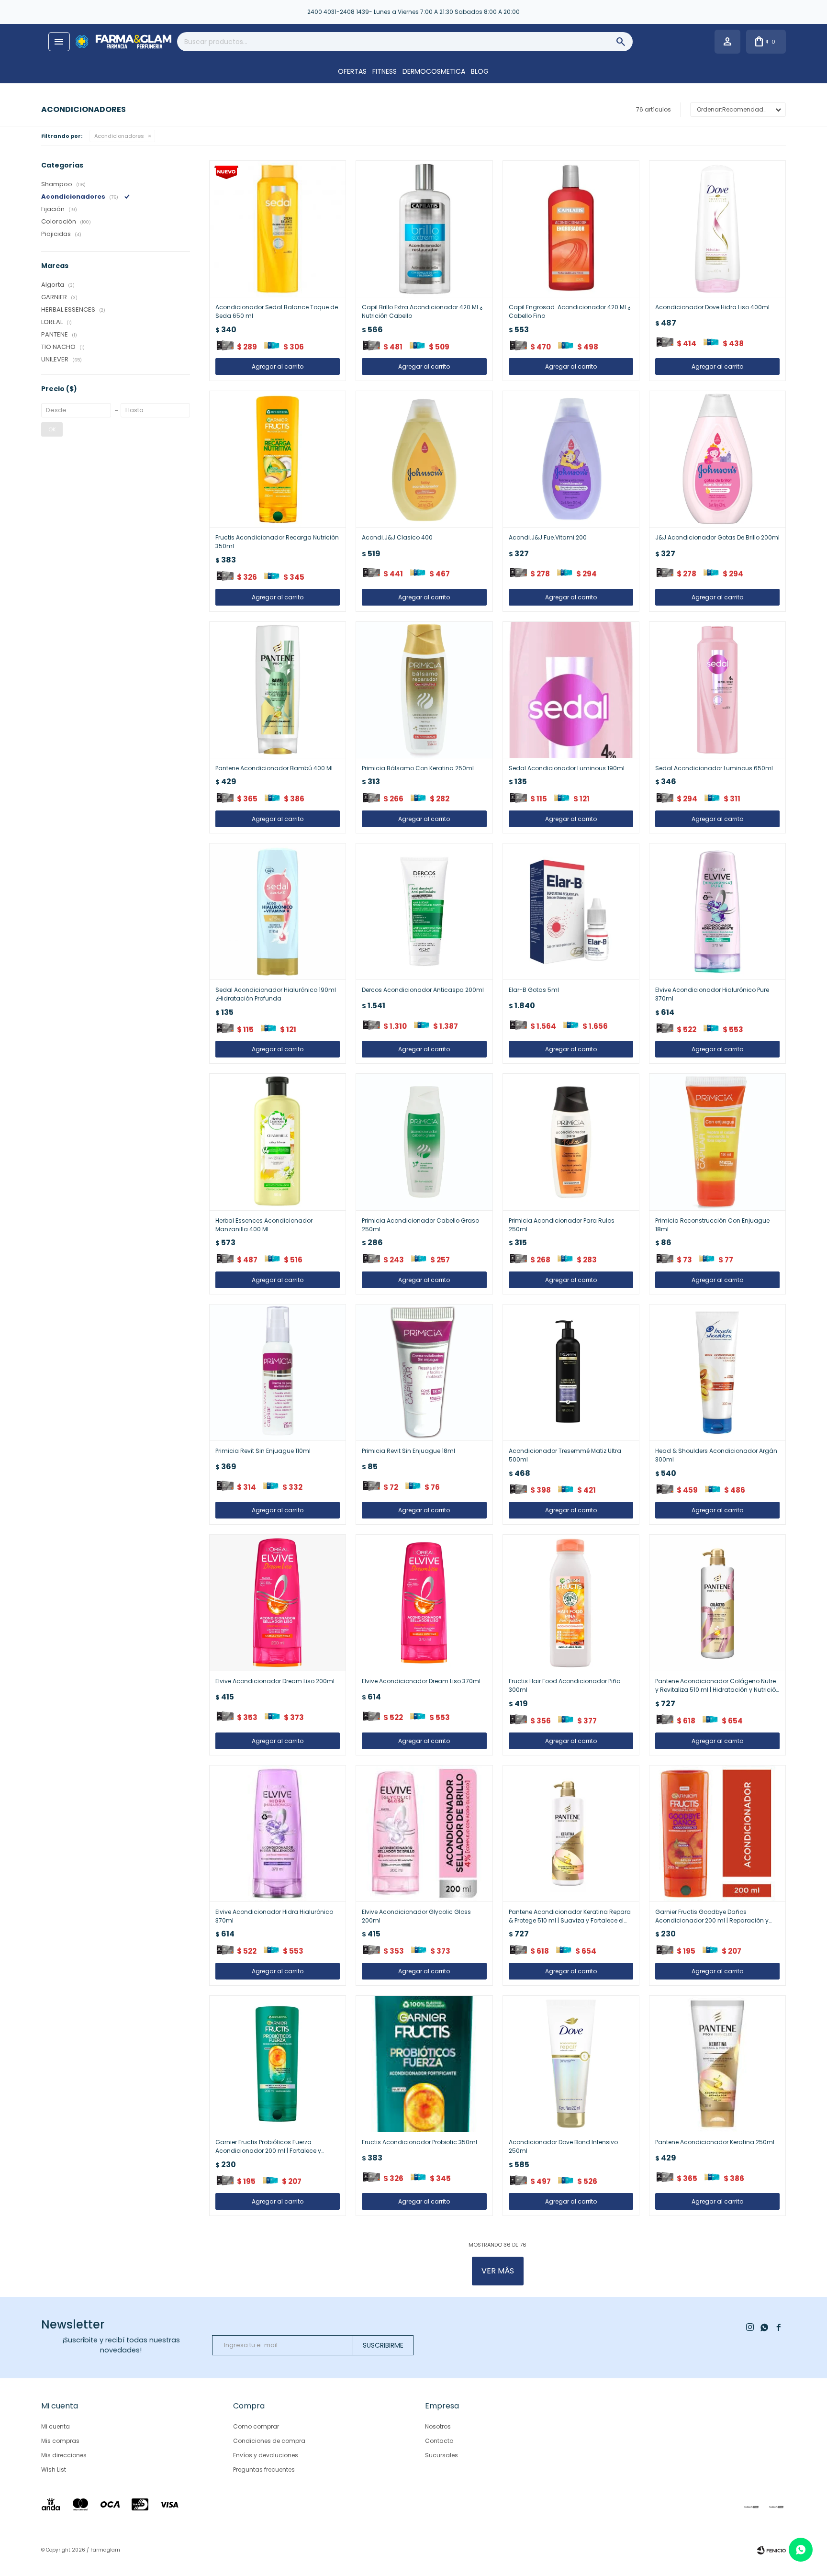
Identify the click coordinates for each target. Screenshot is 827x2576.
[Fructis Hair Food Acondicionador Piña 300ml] (571, 1603)
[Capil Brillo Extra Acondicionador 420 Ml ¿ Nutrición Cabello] (424, 229)
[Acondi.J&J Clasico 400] (424, 459)
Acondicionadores (119, 136)
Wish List (54, 2469)
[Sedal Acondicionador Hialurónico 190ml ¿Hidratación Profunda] (278, 911)
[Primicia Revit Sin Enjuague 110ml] (278, 1372)
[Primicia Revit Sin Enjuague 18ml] (424, 1372)
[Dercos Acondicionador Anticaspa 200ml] (424, 911)
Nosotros (438, 2426)
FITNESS (385, 71)
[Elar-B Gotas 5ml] (571, 911)
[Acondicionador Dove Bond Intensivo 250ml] (571, 2064)
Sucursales (441, 2455)
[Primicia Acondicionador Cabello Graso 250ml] (424, 1142)
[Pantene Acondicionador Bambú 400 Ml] (278, 690)
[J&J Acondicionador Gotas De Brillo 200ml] (717, 459)
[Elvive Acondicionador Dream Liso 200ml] (278, 1603)
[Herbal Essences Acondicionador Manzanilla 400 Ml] (278, 1142)
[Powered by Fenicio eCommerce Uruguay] (771, 2550)
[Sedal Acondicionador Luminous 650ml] (717, 690)
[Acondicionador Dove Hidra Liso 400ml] (717, 229)
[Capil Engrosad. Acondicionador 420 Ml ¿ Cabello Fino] (571, 229)
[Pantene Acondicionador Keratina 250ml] (717, 2064)
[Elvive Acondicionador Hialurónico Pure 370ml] (717, 911)
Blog (480, 71)
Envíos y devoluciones (266, 2455)
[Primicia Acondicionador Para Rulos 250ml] (571, 1142)
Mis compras (60, 2441)
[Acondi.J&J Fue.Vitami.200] (571, 459)
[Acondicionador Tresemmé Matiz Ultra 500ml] (571, 1372)
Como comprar (256, 2426)
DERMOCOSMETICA (434, 71)
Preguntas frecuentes (264, 2469)
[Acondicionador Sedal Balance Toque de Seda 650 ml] (278, 229)
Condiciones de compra (269, 2441)
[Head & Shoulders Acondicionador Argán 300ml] (717, 1372)
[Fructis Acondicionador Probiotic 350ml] (424, 2064)
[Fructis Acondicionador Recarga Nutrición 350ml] (278, 459)
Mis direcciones (64, 2455)
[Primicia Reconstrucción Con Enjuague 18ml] (717, 1142)
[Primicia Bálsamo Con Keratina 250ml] (424, 690)
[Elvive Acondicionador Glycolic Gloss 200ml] (424, 1834)
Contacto (439, 2441)
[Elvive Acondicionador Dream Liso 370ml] (424, 1603)
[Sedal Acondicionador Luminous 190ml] (571, 690)
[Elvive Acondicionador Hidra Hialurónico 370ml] (278, 1834)
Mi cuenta (56, 2426)
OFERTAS (352, 71)
